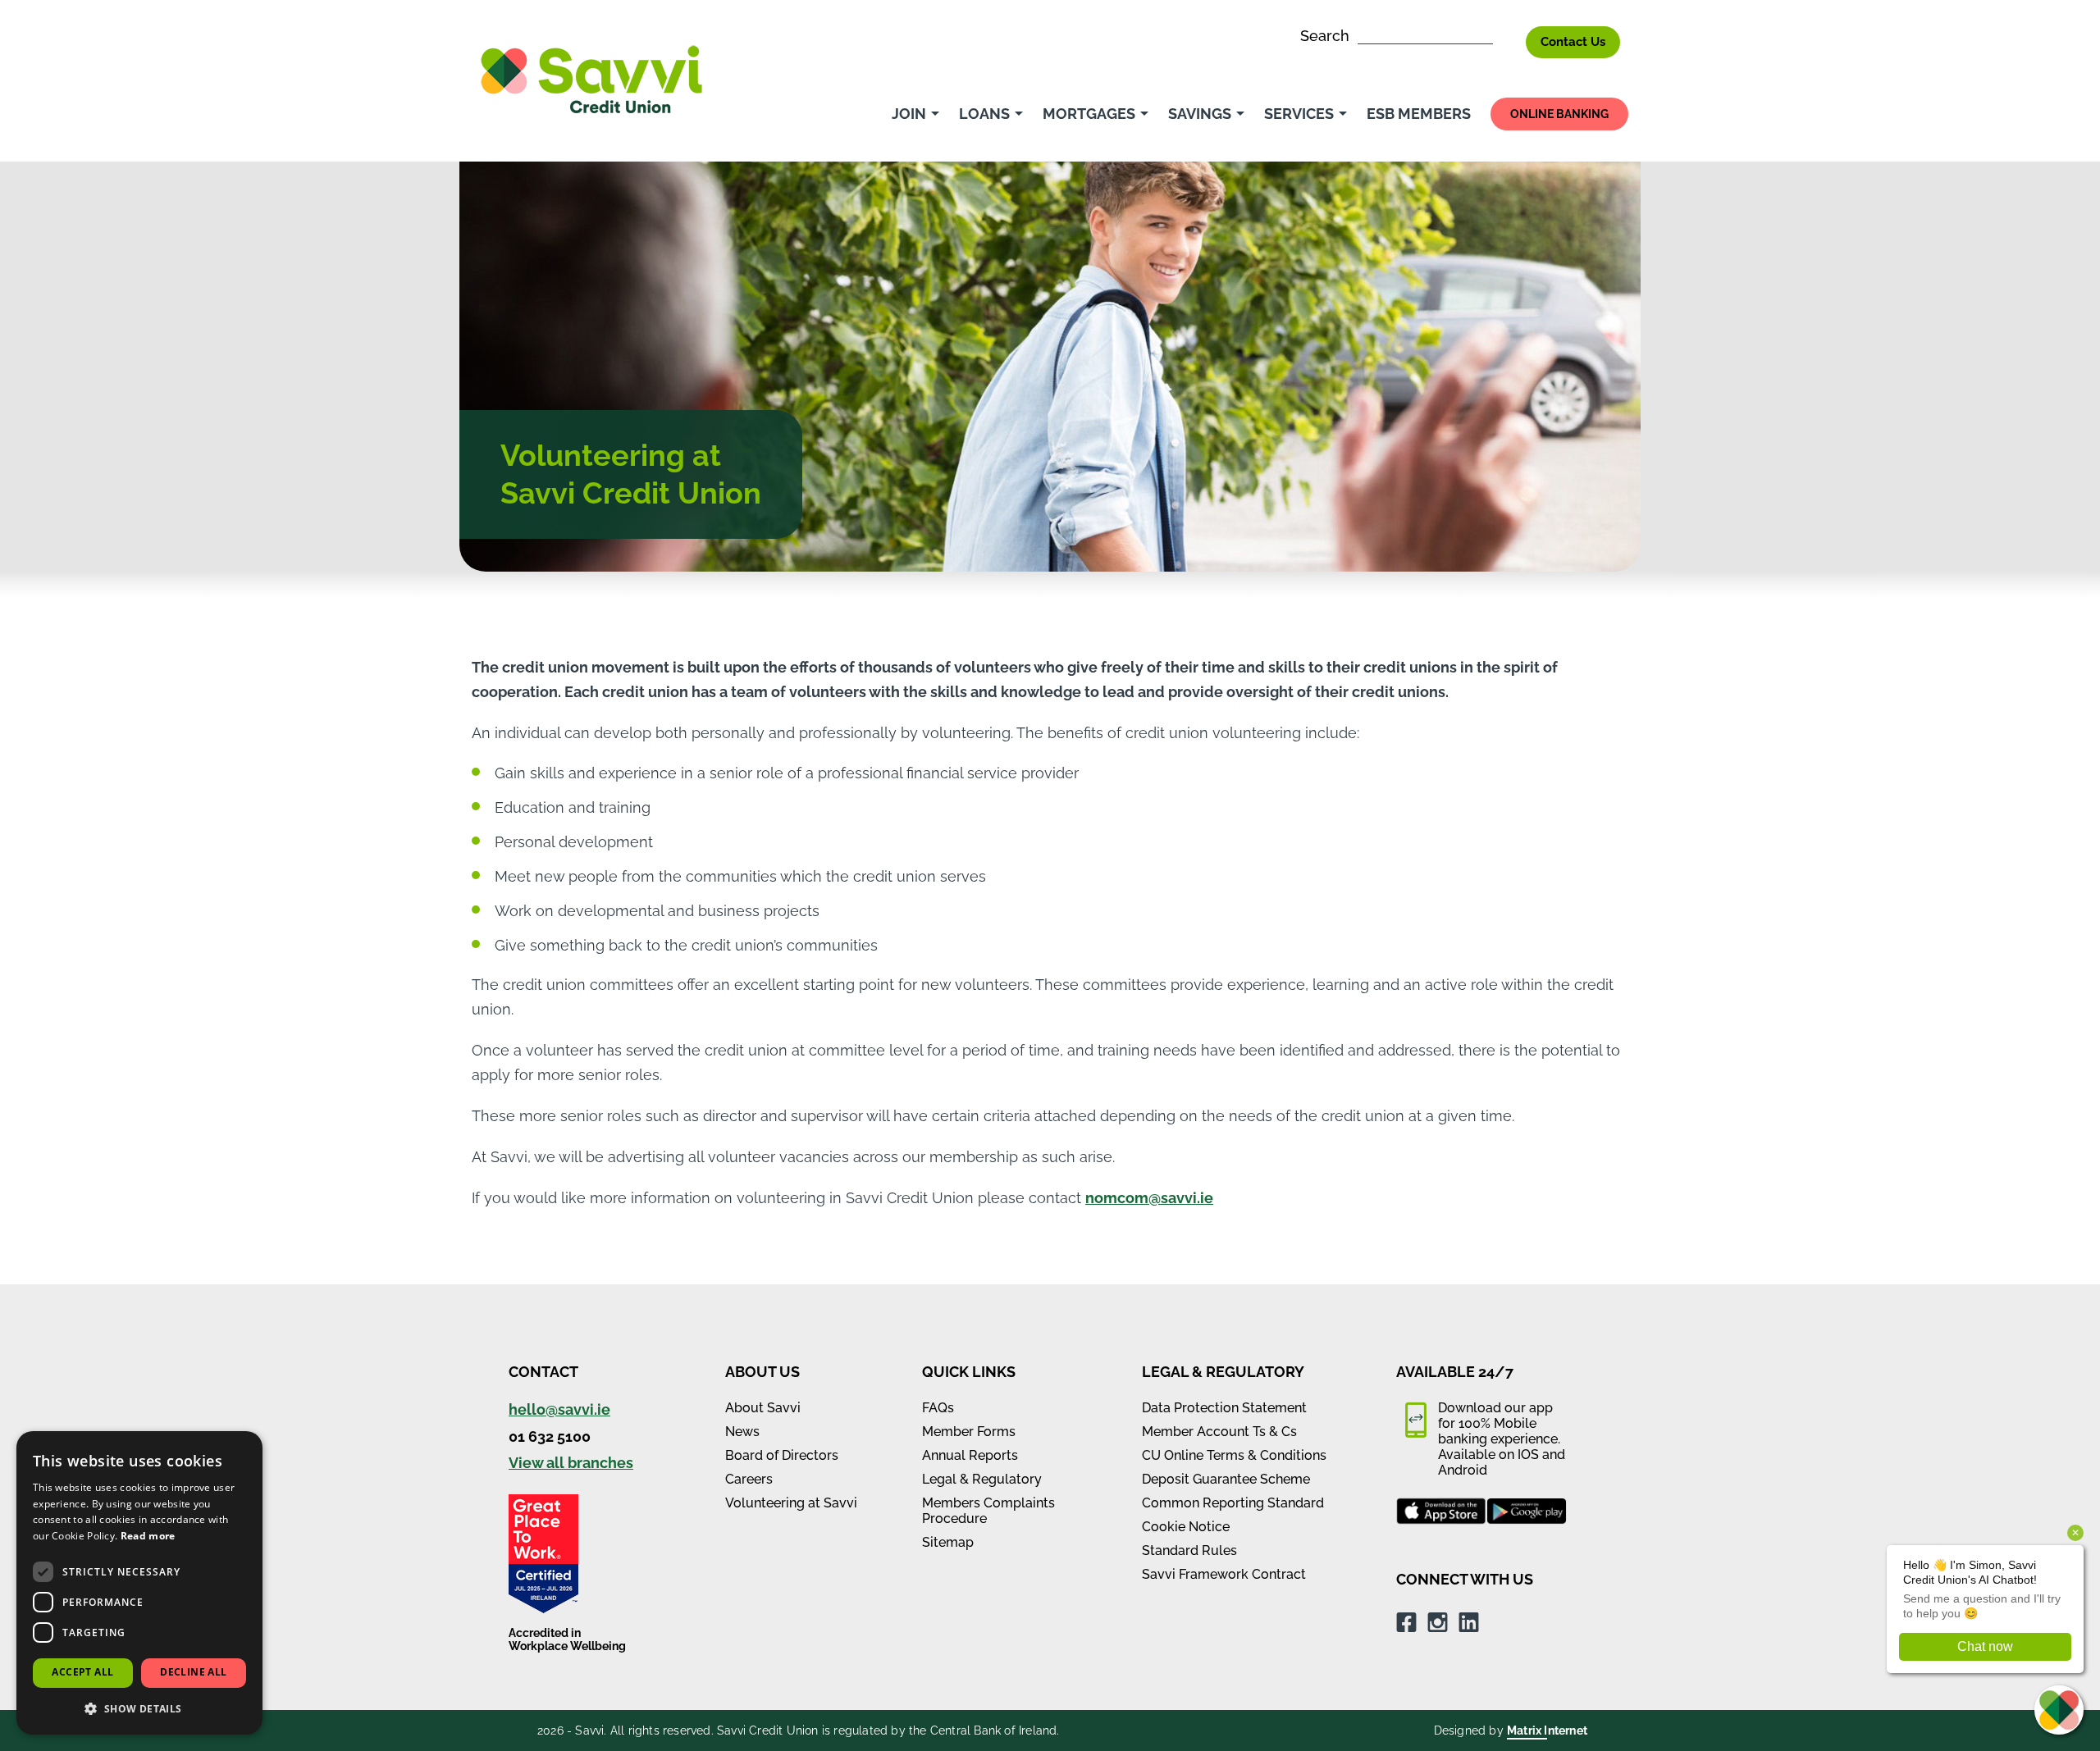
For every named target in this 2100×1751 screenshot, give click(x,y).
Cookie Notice (1186, 1527)
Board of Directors (782, 1455)
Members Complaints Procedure (988, 1511)
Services (1299, 114)
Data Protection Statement (1224, 1408)
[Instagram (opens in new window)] (1438, 1621)
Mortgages (1089, 114)
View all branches (571, 1463)
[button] (139, 1708)
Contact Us (1573, 42)
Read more (148, 1536)
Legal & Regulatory (982, 1479)
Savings (1200, 114)
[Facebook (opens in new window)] (1406, 1621)
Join (909, 114)
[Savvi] (591, 78)
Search (1327, 36)
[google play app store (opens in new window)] (1527, 1512)
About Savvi (763, 1408)
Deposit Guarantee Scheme (1226, 1479)
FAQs (938, 1408)
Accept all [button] (82, 1672)
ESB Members (1419, 114)
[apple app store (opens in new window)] (1441, 1512)
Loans (984, 114)
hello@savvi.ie (559, 1409)
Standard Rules (1189, 1550)
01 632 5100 (550, 1436)
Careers (749, 1479)
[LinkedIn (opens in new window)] (1469, 1621)
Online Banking (1559, 114)
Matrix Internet (1547, 1730)
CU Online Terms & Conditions (1234, 1455)
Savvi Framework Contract (1224, 1574)
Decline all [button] (193, 1672)
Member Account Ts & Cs (1219, 1432)
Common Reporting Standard (1233, 1503)
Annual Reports (970, 1455)
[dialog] (139, 1583)
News (742, 1432)
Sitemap (948, 1542)
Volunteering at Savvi (791, 1503)
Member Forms (969, 1432)
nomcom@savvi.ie (1149, 1198)
